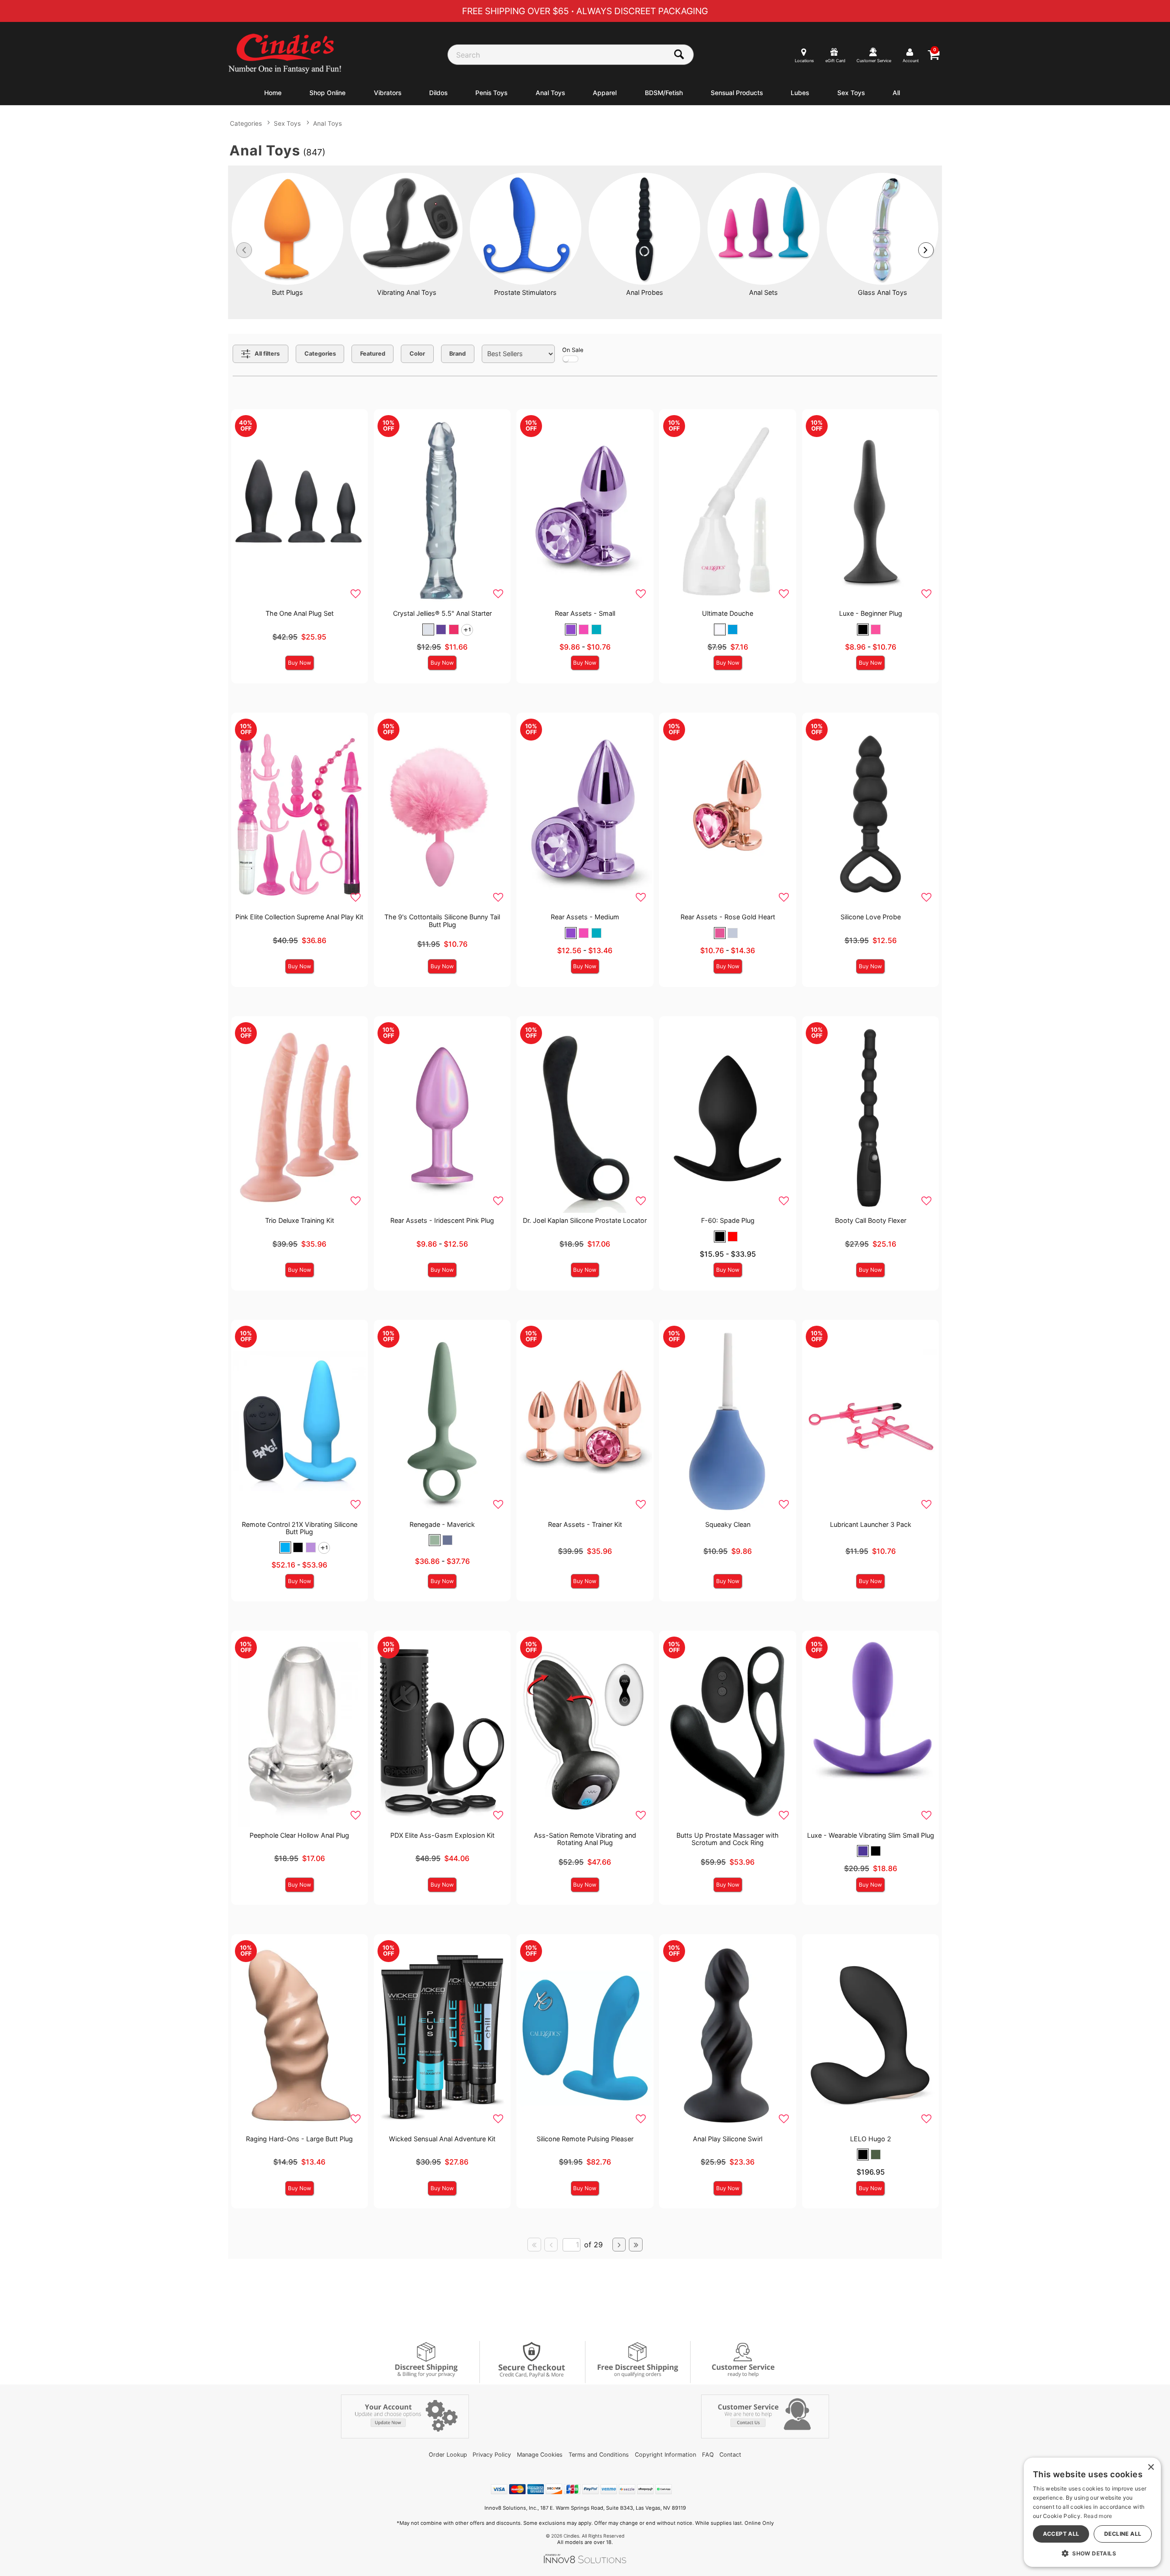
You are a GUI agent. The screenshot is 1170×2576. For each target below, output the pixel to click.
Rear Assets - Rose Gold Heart (728, 917)
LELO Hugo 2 (871, 2139)
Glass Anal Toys (883, 292)
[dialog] (1092, 2512)
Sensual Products (737, 93)
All (896, 93)
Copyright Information (665, 2455)
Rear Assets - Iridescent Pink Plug (442, 1220)
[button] (428, 629)
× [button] (1151, 2467)
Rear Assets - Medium (585, 917)
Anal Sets (763, 292)
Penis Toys (491, 93)
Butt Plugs (287, 292)
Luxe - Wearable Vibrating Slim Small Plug (871, 1835)
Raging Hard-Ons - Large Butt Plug (299, 2139)
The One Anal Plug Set (300, 613)
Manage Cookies (540, 2455)
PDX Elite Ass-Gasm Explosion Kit (442, 1835)
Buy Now (300, 663)
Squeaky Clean (728, 1524)
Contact (730, 2455)
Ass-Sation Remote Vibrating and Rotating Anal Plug (585, 1839)
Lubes (800, 93)
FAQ (708, 2455)
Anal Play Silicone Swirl (728, 2139)
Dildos (438, 93)
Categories (246, 123)
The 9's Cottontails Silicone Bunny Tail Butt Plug (442, 920)
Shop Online (327, 93)
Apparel (605, 93)
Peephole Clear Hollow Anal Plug (299, 1835)
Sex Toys (851, 93)
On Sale (573, 350)
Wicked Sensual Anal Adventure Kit (442, 2139)
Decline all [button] (1123, 2534)
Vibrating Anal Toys (407, 292)
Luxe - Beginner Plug (871, 613)
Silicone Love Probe (871, 917)
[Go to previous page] (551, 2245)
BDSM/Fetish (664, 93)
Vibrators (388, 93)
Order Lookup (448, 2455)
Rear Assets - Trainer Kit (585, 1524)
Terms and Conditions (599, 2455)
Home (273, 93)
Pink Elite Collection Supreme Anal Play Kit (299, 917)
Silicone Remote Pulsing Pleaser (585, 2139)
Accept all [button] (1061, 2534)
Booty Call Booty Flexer (871, 1220)
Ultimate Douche (728, 613)
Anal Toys (550, 93)
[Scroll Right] (926, 250)
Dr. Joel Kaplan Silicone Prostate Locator (585, 1220)
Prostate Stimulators (525, 292)
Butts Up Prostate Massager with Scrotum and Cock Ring (728, 1839)
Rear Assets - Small (585, 613)
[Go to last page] (636, 2245)
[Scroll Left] (244, 250)
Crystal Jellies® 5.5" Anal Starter (442, 613)
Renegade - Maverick (442, 1524)
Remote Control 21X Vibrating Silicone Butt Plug (300, 1528)
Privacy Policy (492, 2455)
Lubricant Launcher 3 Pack (871, 1524)
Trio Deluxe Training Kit (300, 1220)
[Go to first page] (534, 2245)
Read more (1098, 2516)
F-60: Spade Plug (728, 1220)
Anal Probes (645, 292)
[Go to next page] (619, 2245)
